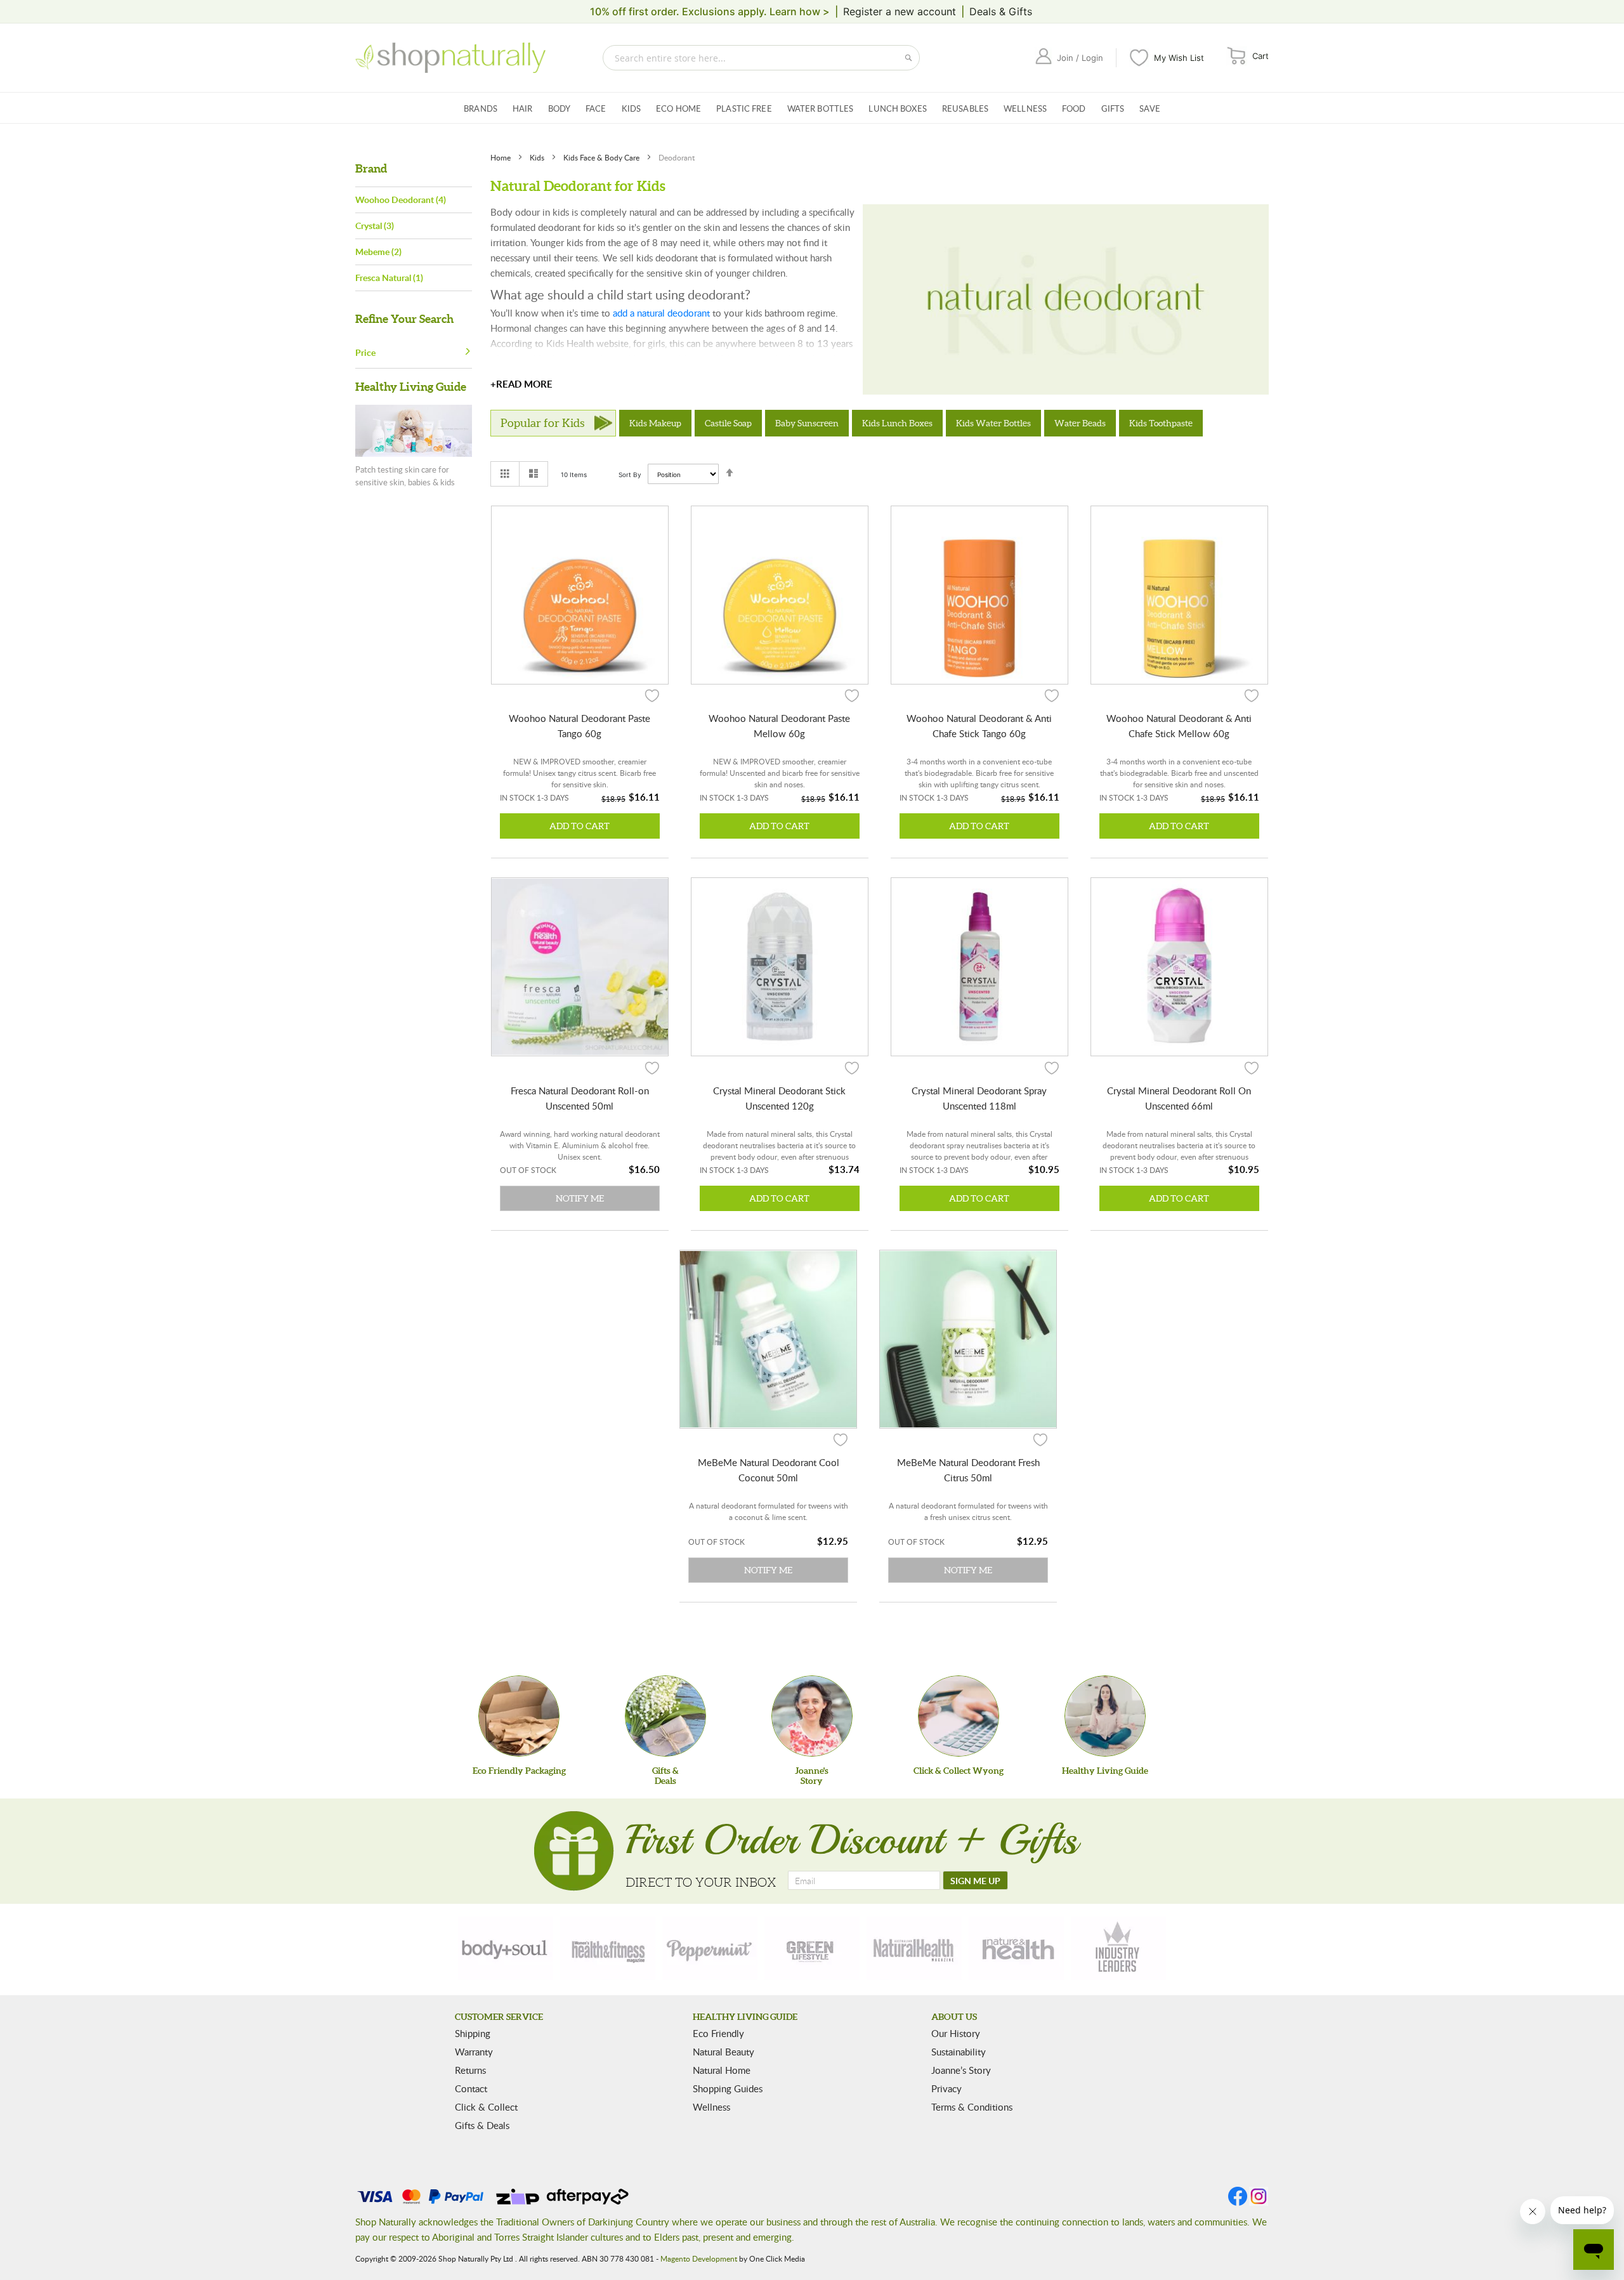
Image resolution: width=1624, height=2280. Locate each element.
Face (596, 108)
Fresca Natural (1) (389, 278)
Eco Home (678, 108)
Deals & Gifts (1001, 11)
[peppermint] (710, 1948)
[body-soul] (506, 1948)
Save (1150, 108)
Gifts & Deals (482, 2125)
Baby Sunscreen (807, 423)
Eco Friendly (718, 2033)
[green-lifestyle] (812, 1948)
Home (501, 157)
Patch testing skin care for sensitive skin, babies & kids (405, 476)
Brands (481, 108)
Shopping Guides (728, 2088)
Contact (471, 2088)
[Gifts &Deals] (665, 1716)
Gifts (1113, 108)
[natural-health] (914, 1948)
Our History (956, 2033)
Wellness (1025, 108)
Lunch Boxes (897, 108)
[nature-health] (1016, 1948)
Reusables (965, 108)
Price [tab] (365, 352)
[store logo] (450, 58)
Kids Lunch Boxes (897, 423)
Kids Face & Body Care (602, 157)
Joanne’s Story (961, 2070)
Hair (523, 108)
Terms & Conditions (972, 2107)
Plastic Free (744, 108)
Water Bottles (821, 108)
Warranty (474, 2052)
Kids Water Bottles (993, 423)
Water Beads (1080, 423)
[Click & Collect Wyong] (959, 1716)
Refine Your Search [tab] (404, 319)
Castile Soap (728, 423)
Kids (632, 108)
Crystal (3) (375, 226)
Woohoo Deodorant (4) (401, 200)
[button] (652, 695)
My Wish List (1179, 58)
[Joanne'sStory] (812, 1716)
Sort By (630, 475)
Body (560, 108)
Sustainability (959, 2052)
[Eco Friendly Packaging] (519, 1716)
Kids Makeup (655, 423)
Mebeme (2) (378, 252)
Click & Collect (486, 2107)
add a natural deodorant (661, 313)
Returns (470, 2070)
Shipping (473, 2033)
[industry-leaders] (1118, 1948)
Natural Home (722, 2070)
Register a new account (900, 11)
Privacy (946, 2088)
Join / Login (1080, 58)
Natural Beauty (724, 2052)
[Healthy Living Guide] (1105, 1716)
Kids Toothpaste (1161, 423)
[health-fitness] (608, 1948)
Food (1074, 108)
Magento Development (699, 2258)
